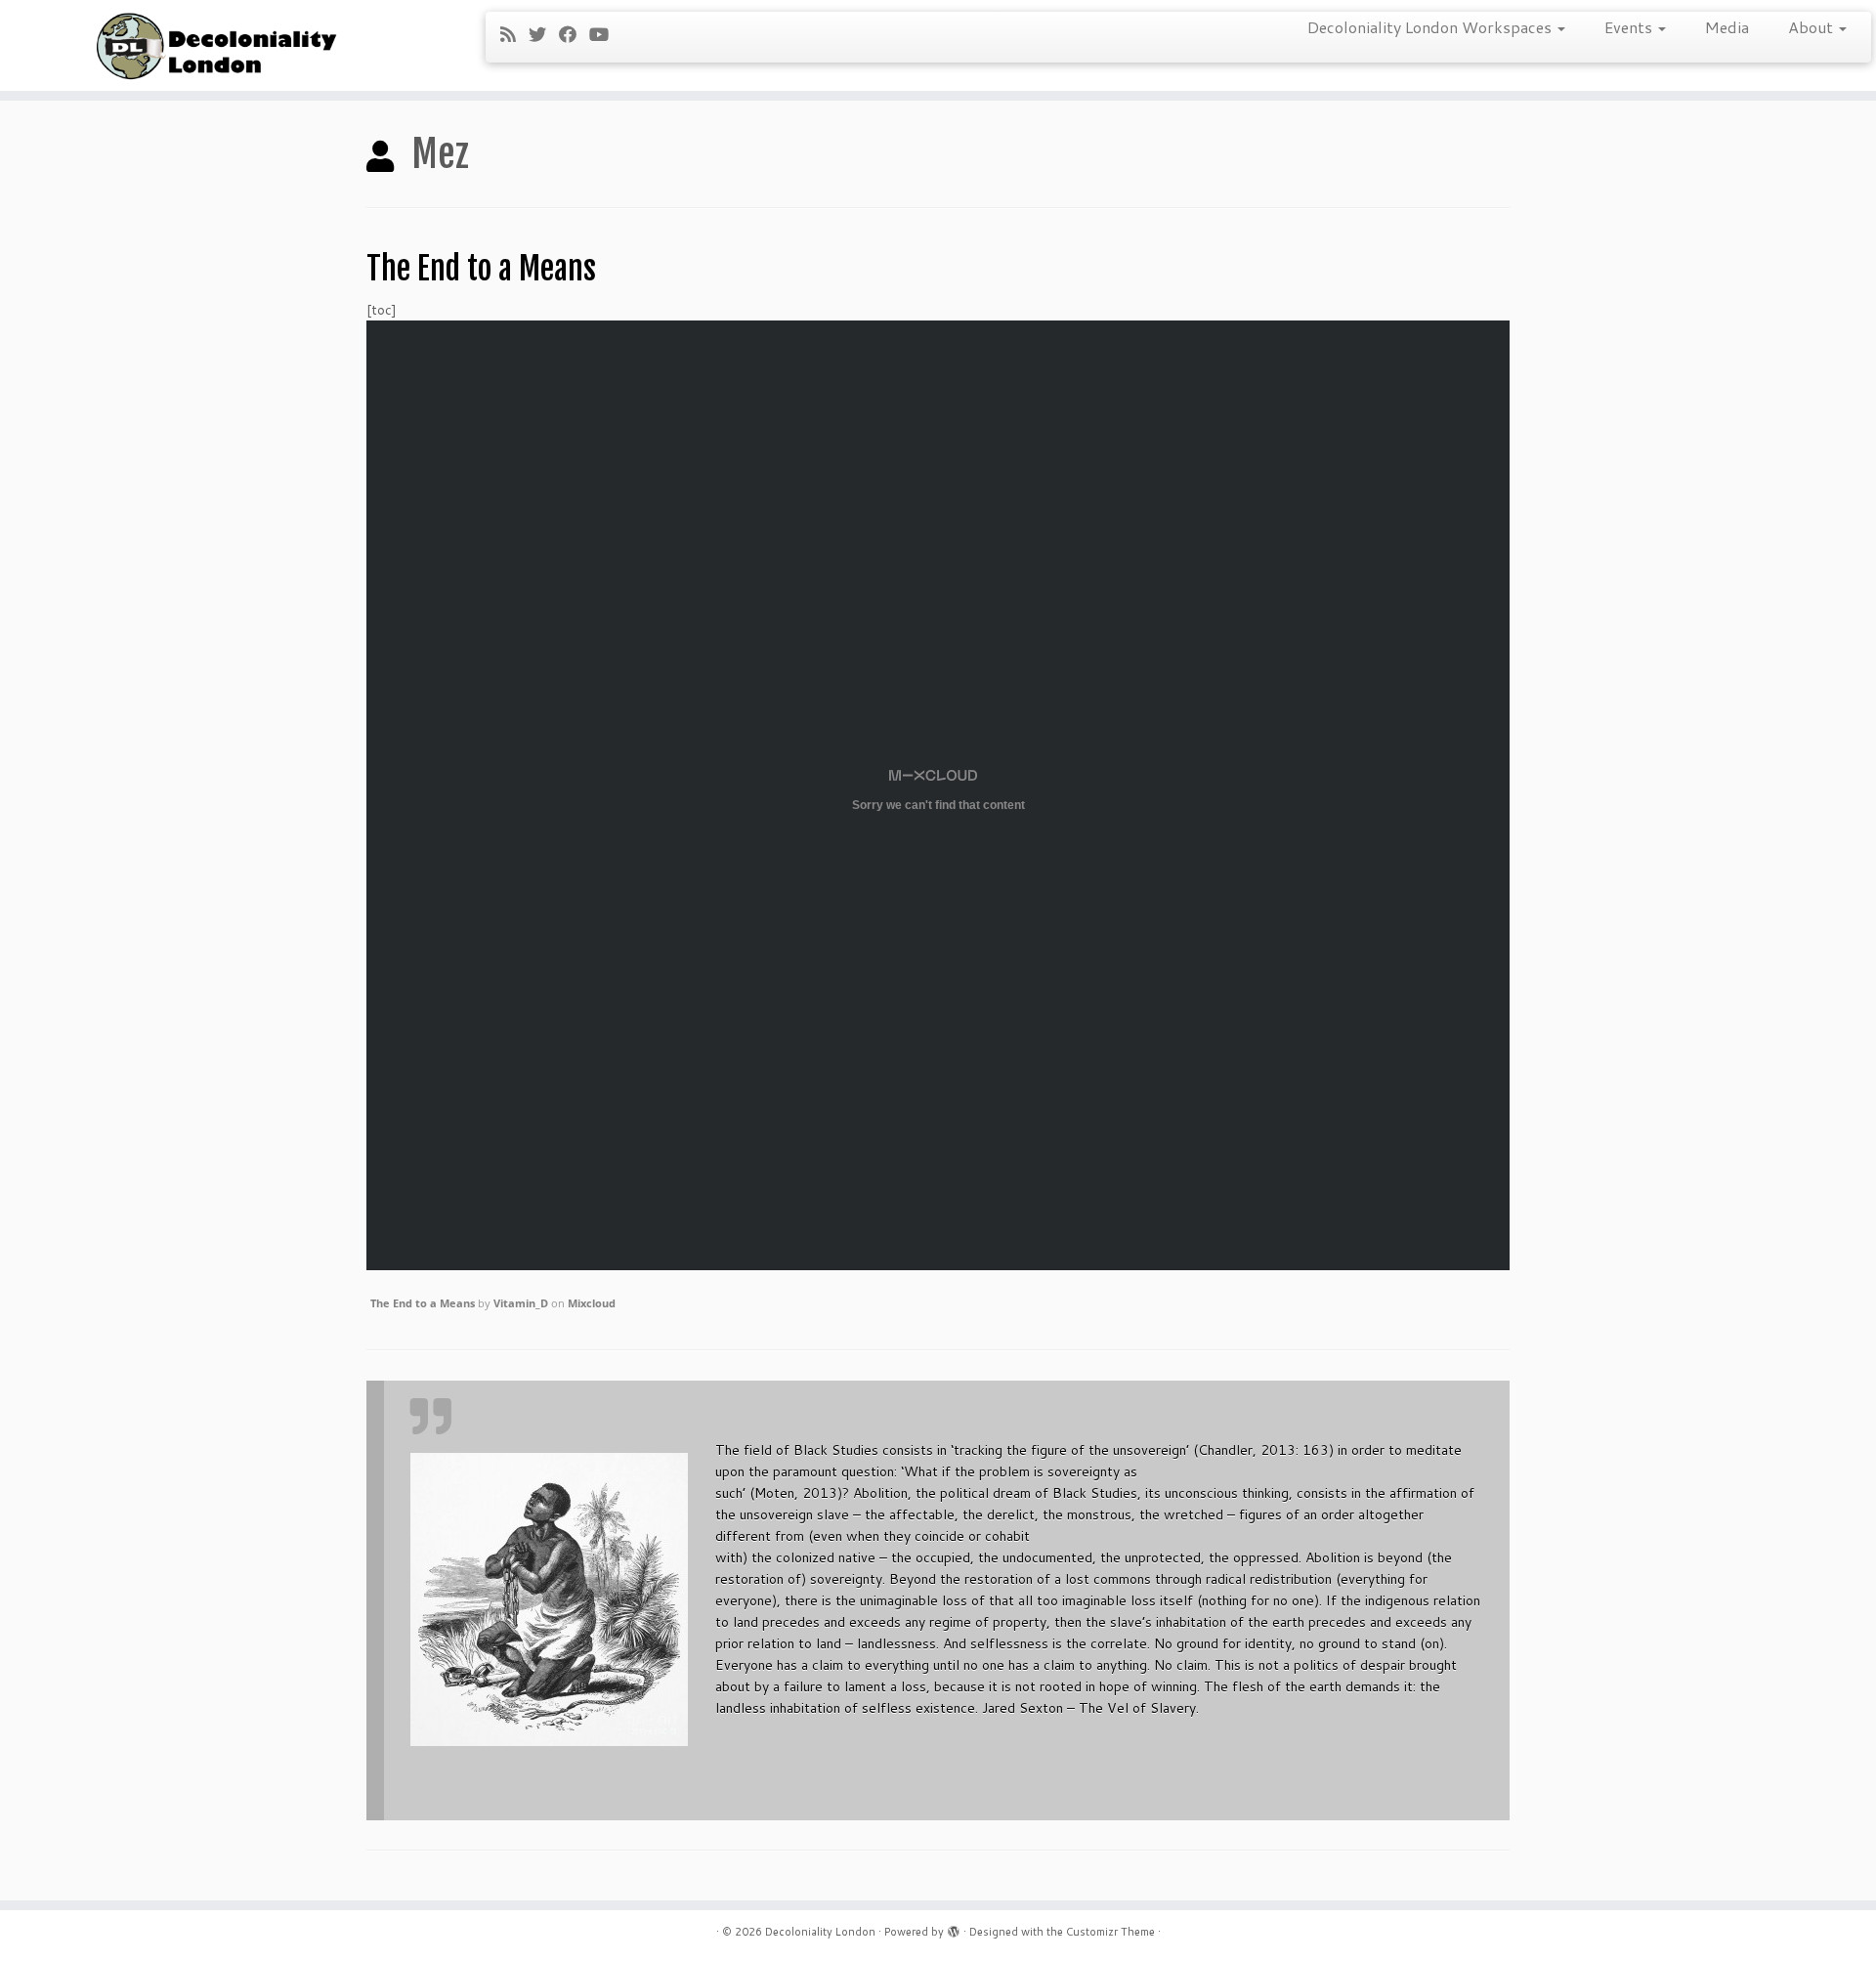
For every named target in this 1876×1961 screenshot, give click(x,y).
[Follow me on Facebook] (574, 34)
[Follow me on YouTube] (605, 34)
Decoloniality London (820, 1932)
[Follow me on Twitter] (544, 34)
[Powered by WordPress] (954, 1928)
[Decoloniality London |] (216, 45)
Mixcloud (592, 1303)
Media (1727, 27)
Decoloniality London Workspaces (1431, 27)
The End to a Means (481, 269)
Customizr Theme (1110, 1932)
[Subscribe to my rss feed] (514, 34)
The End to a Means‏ (423, 1303)
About (1812, 27)
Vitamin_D (521, 1303)
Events (1630, 27)
